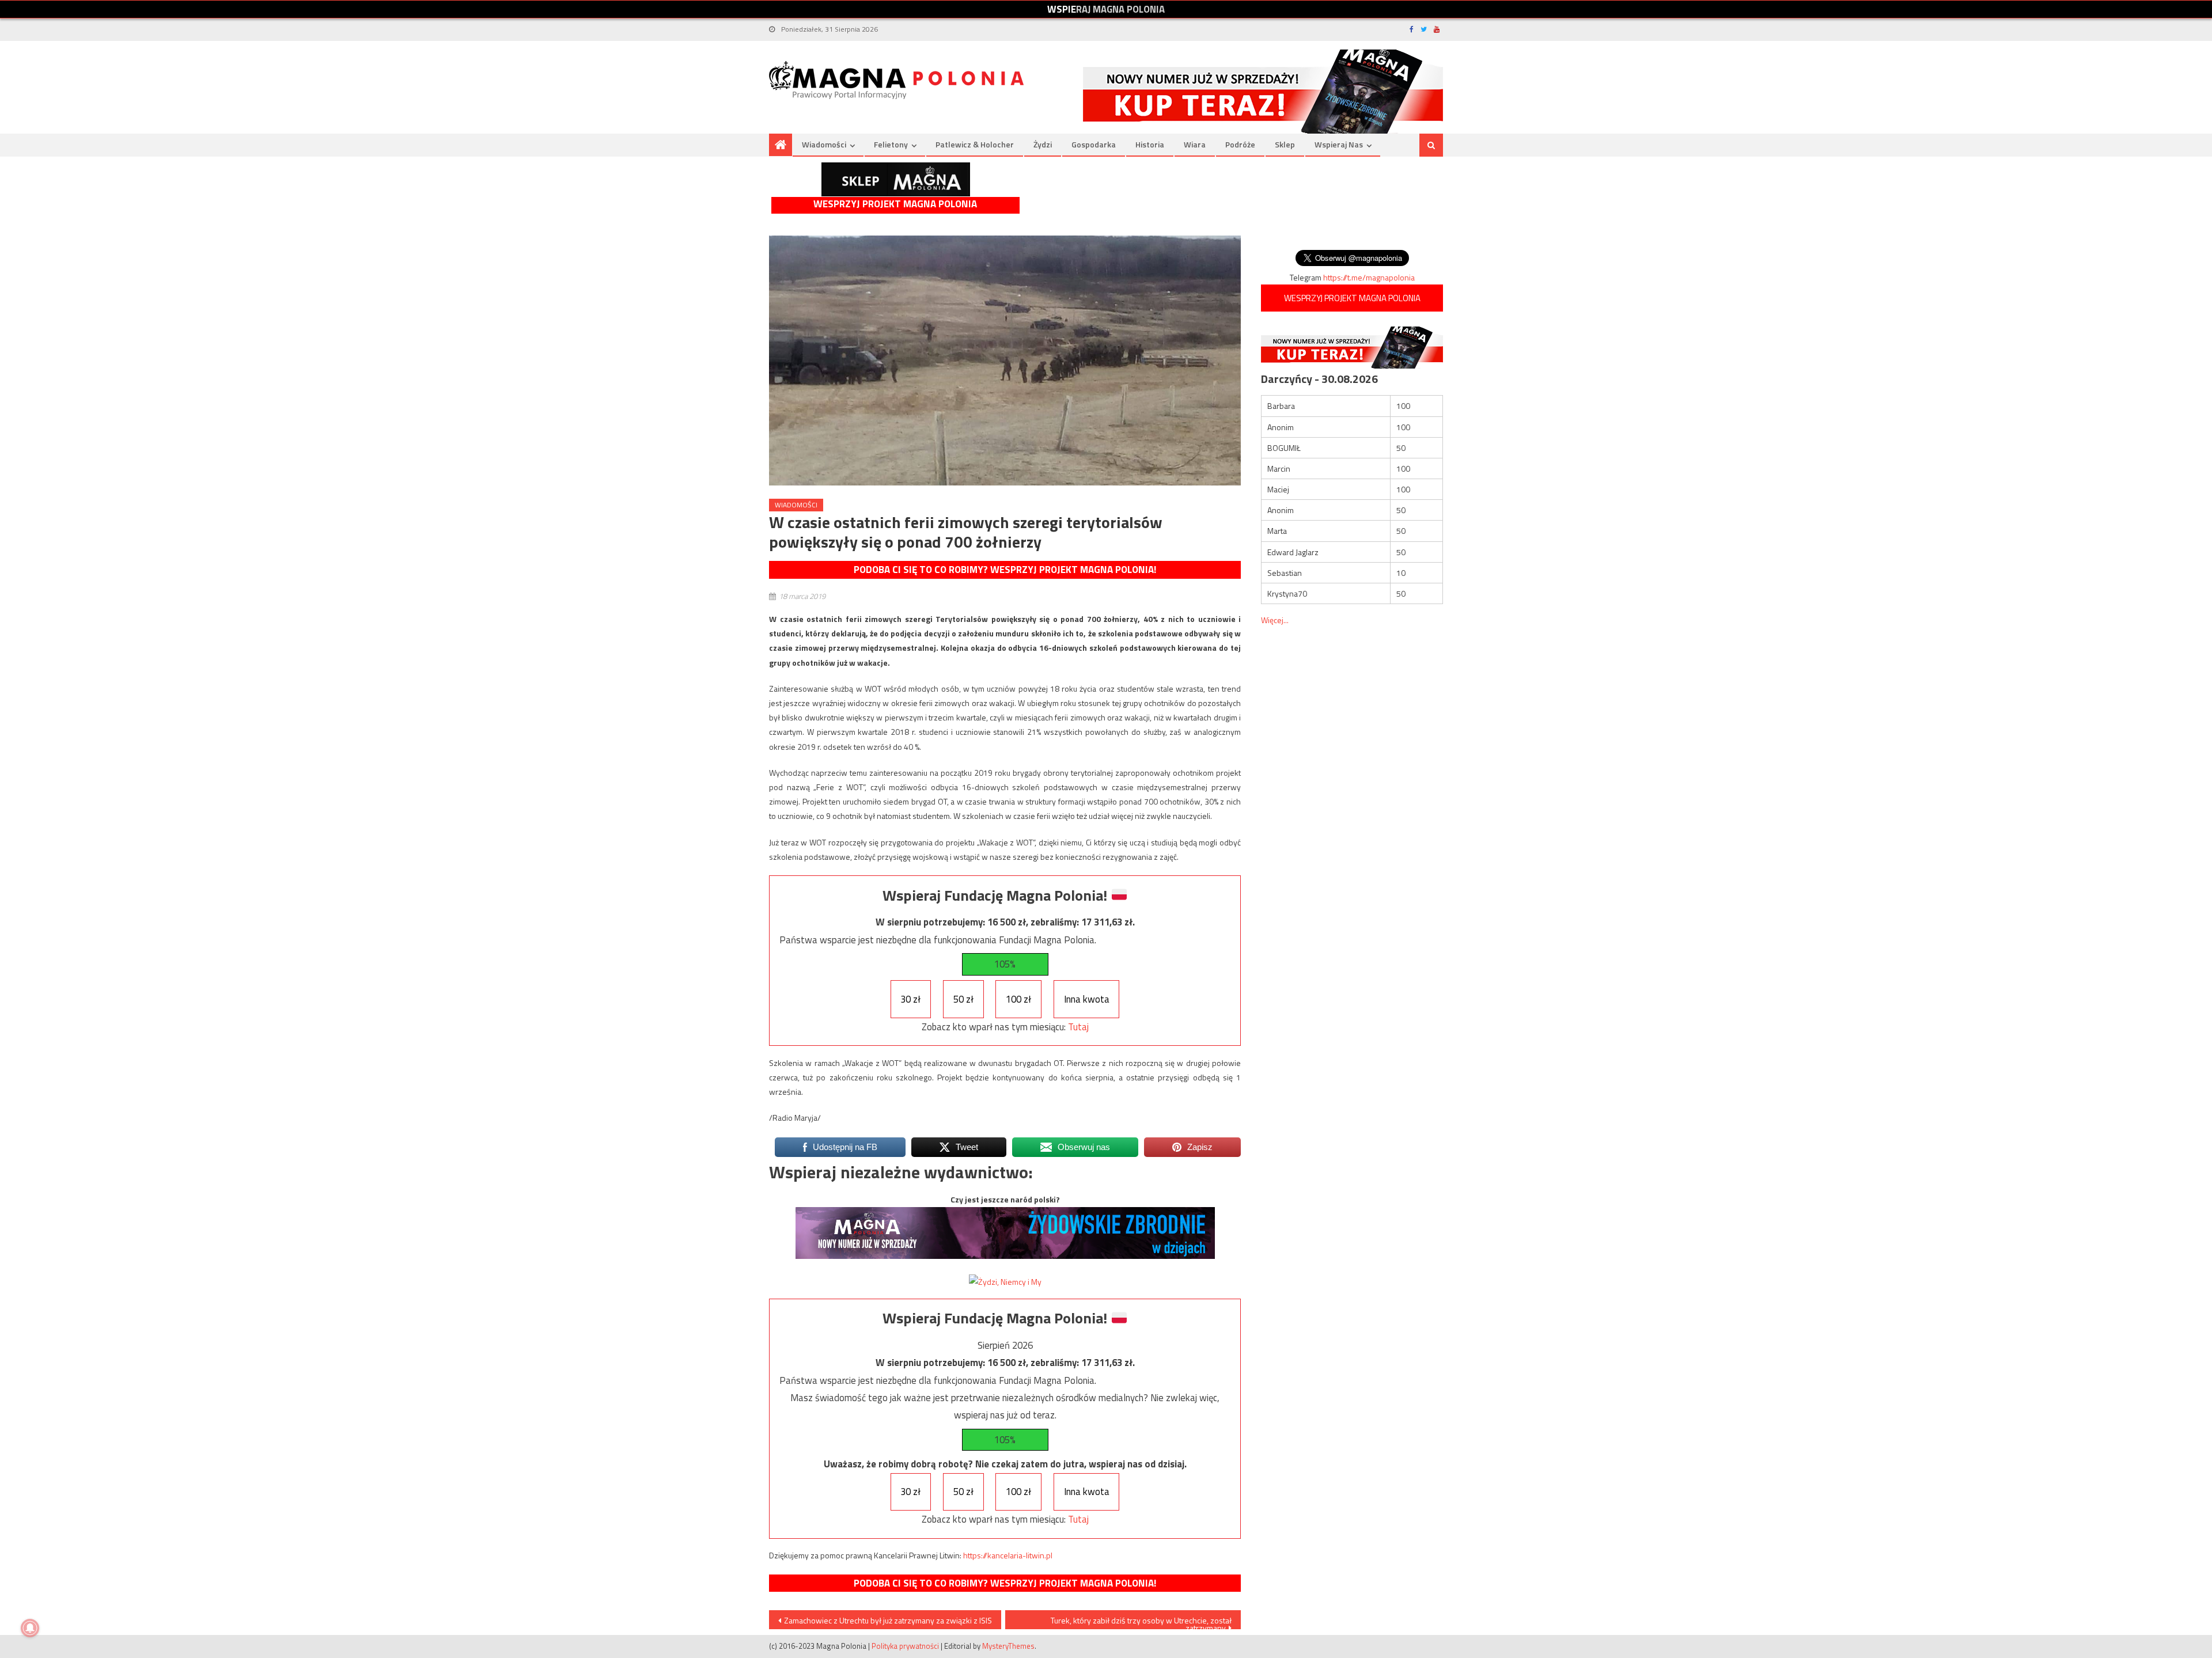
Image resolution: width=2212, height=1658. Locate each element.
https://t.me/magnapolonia (1369, 277)
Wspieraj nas (1339, 144)
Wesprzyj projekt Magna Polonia (895, 204)
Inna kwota (1087, 999)
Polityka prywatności (905, 1646)
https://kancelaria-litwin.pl (1008, 1555)
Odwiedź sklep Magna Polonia (896, 179)
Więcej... (1275, 620)
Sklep (1285, 144)
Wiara (1195, 144)
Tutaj (1078, 1027)
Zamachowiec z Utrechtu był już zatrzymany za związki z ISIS (888, 1620)
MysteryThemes (1008, 1646)
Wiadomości (824, 144)
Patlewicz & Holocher (975, 144)
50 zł (963, 999)
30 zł (910, 999)
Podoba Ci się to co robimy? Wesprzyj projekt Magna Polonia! (1005, 570)
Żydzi (1043, 144)
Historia (1150, 144)
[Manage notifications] (30, 1628)
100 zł (1018, 999)
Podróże (1240, 144)
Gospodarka (1094, 144)
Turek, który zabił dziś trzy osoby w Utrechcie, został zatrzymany (1141, 1622)
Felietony (891, 144)
